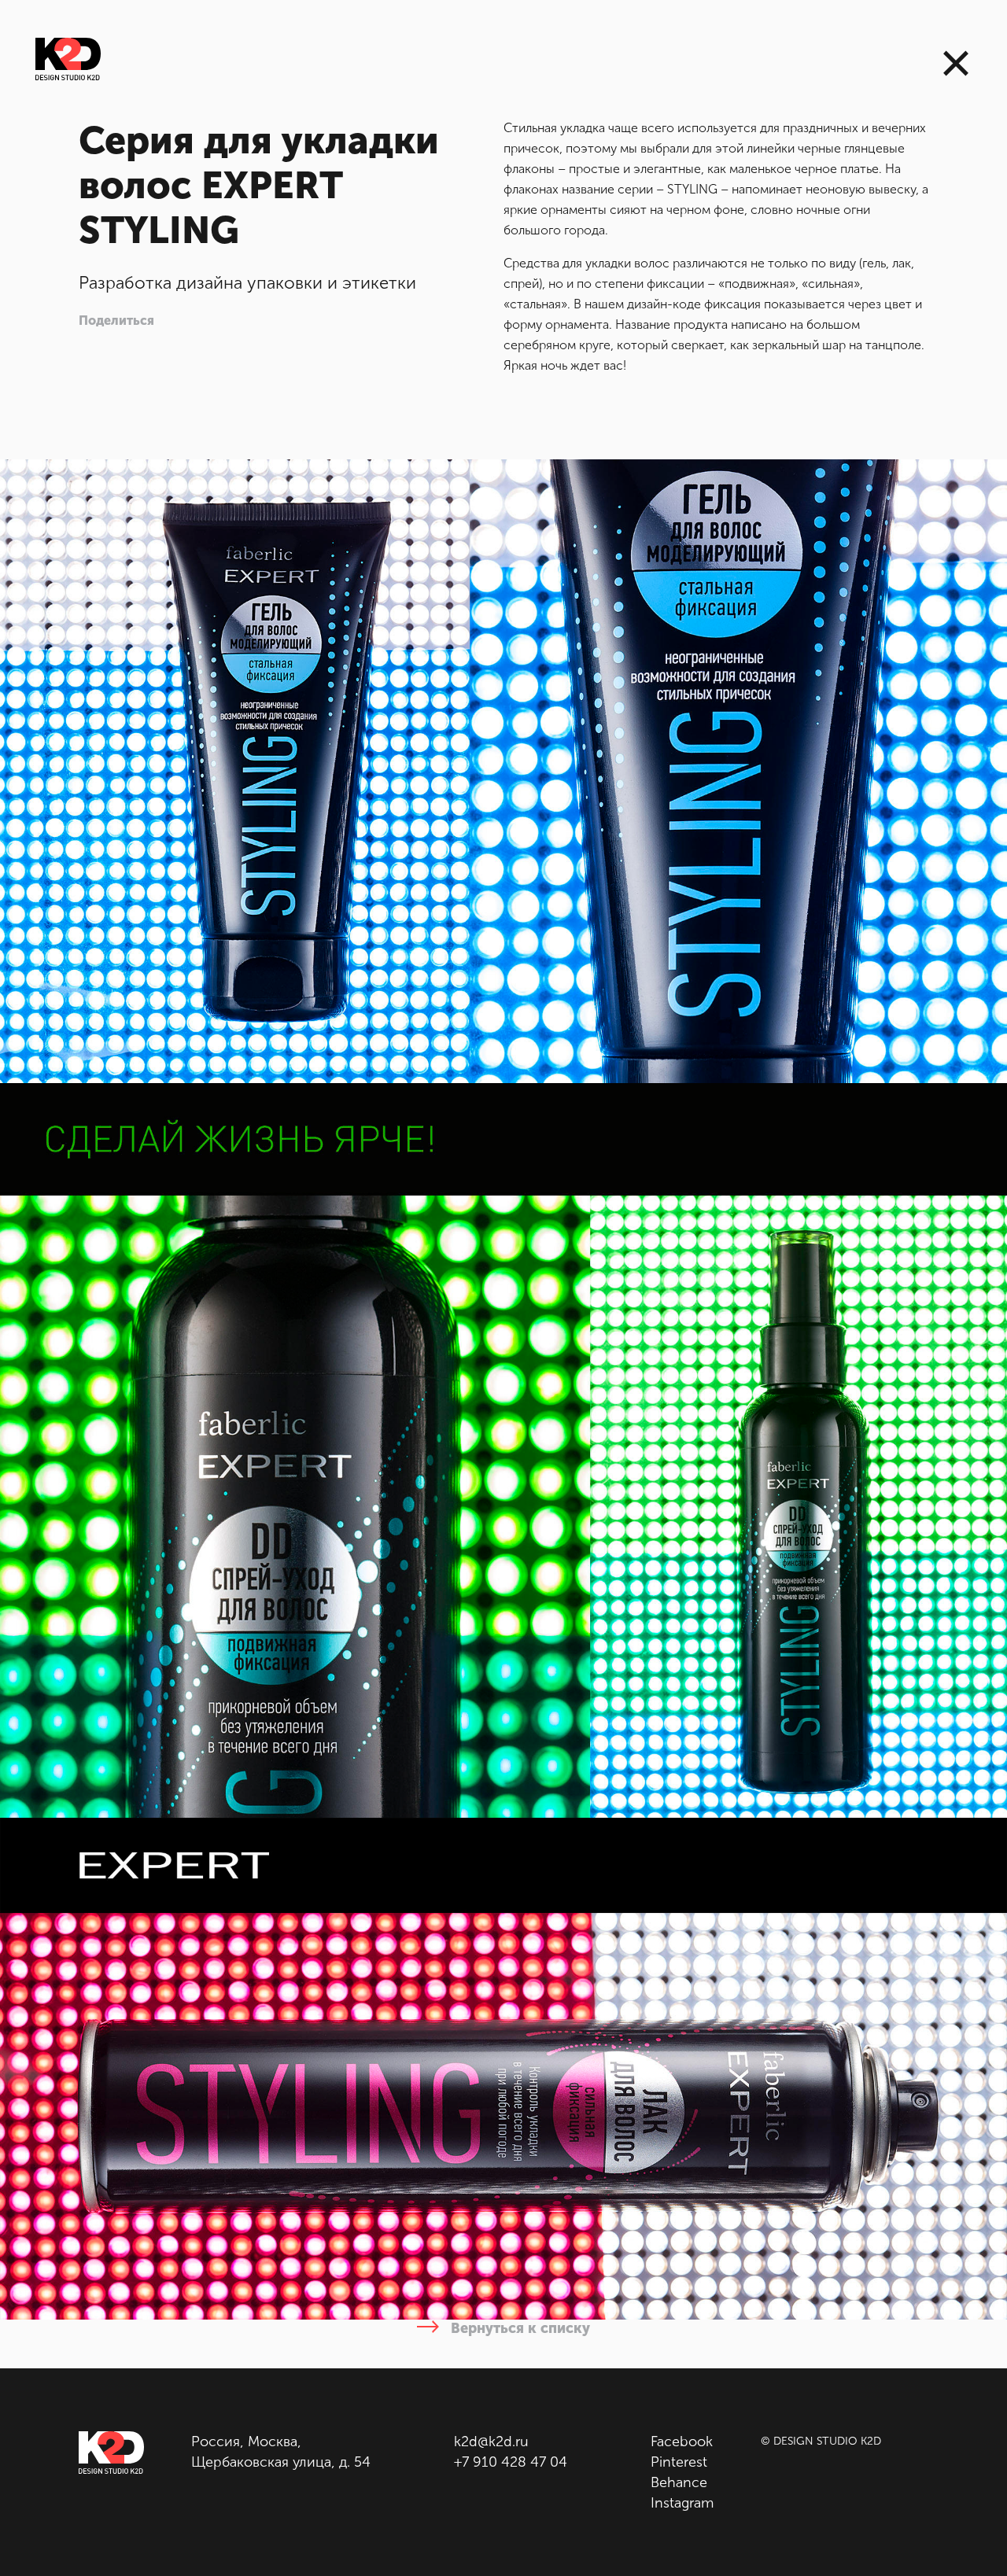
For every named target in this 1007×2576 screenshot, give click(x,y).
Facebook (682, 2441)
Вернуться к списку (518, 2328)
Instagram (682, 2503)
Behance (679, 2482)
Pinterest (679, 2462)
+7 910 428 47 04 (511, 2462)
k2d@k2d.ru (491, 2441)
